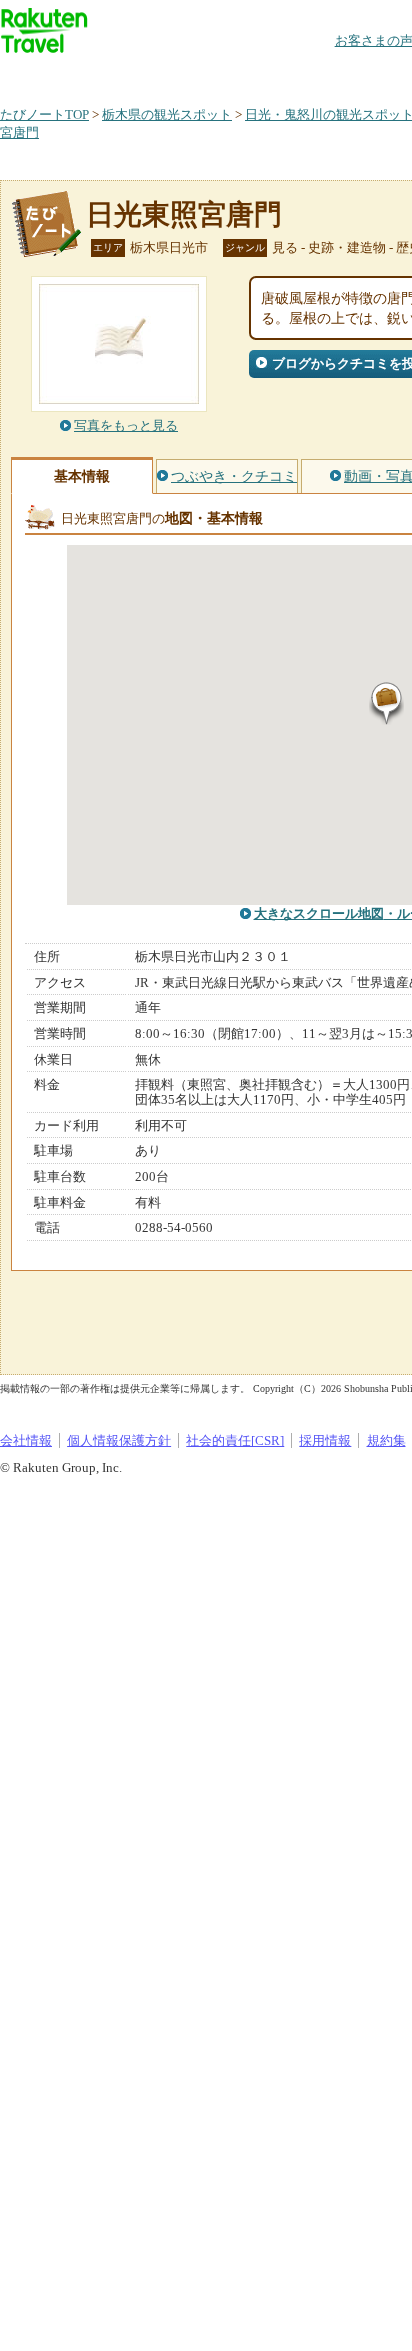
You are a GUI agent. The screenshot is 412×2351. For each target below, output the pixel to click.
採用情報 (325, 1440)
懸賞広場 (234, 74)
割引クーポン (316, 74)
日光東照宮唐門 (184, 214)
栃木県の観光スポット (167, 114)
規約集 (386, 1440)
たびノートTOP (44, 114)
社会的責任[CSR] (235, 1440)
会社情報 (26, 1440)
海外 (152, 74)
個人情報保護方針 (119, 1440)
